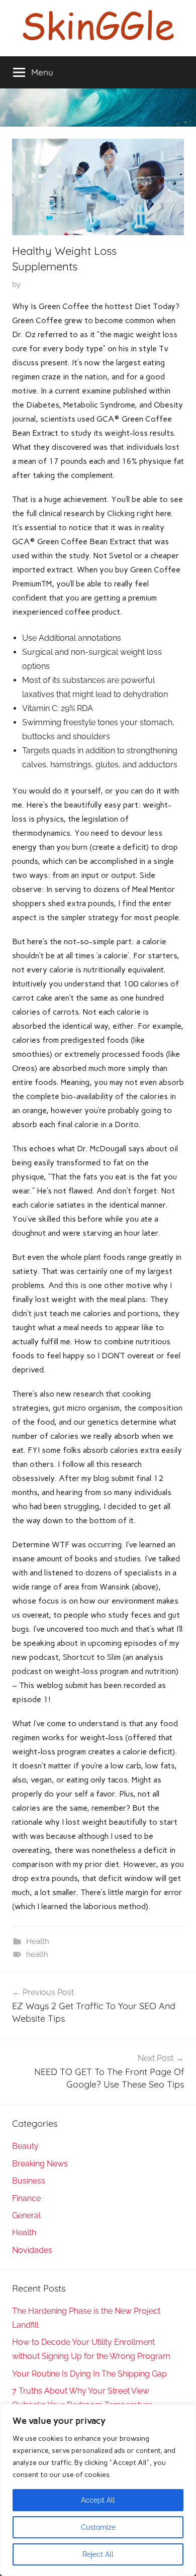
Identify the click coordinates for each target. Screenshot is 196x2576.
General (26, 2215)
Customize (98, 2527)
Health (38, 1941)
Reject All (98, 2554)
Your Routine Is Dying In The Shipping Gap (89, 2374)
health (37, 1954)
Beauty (25, 2146)
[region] (98, 2490)
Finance (26, 2198)
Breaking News (40, 2164)
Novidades (32, 2250)
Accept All (98, 2500)
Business (29, 2181)
